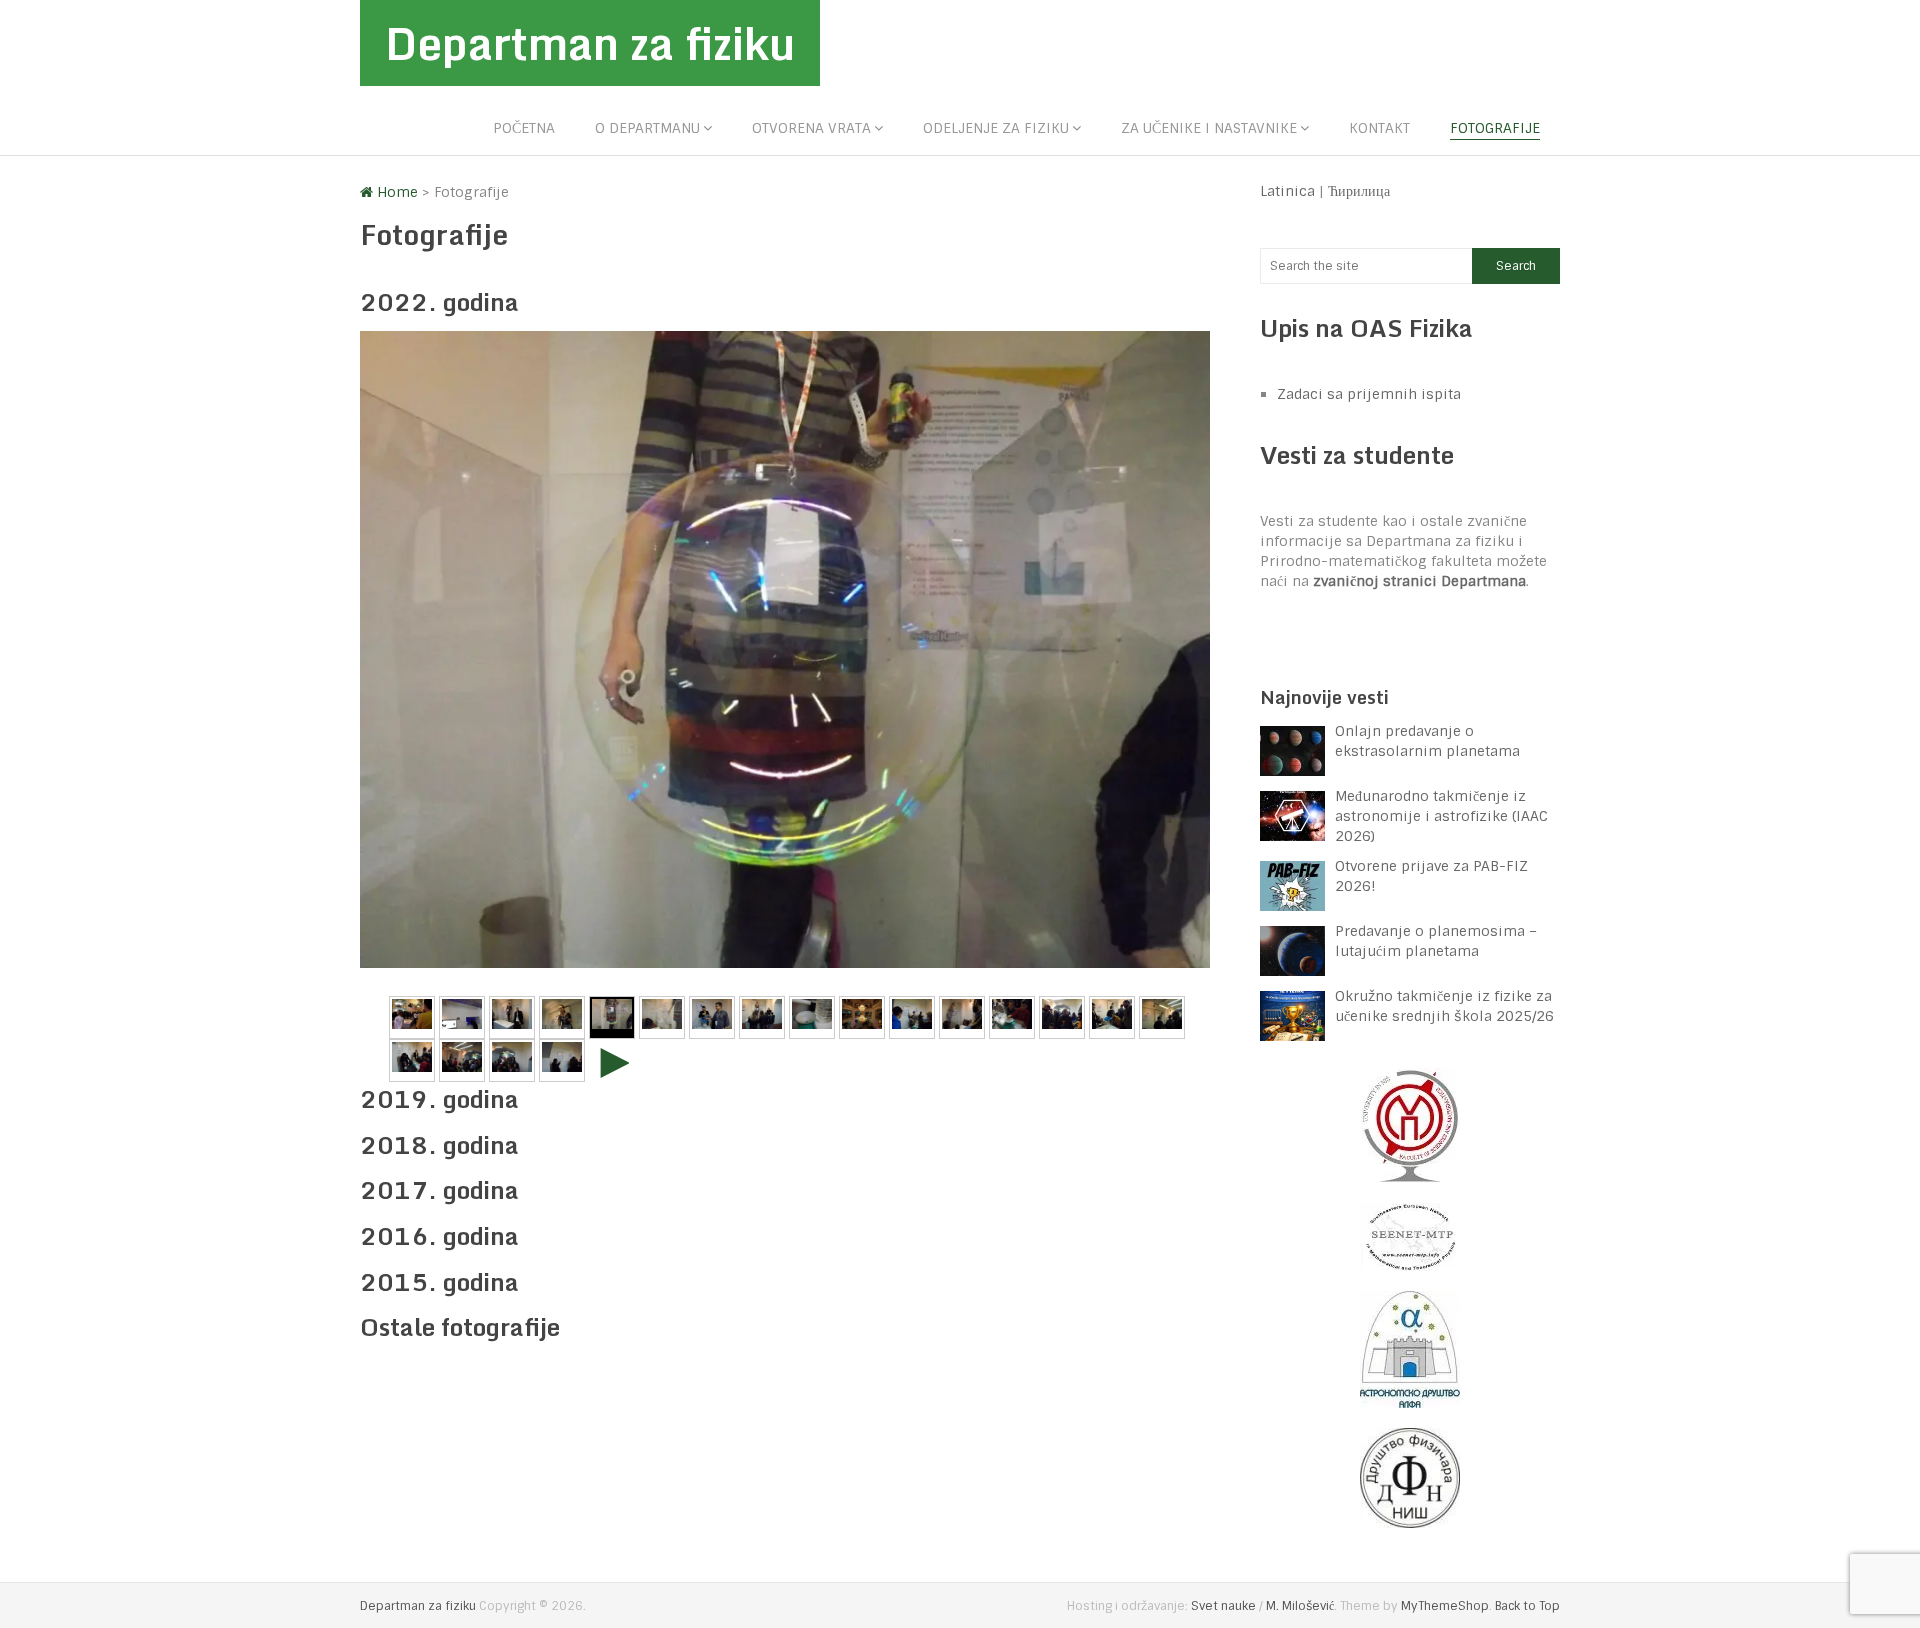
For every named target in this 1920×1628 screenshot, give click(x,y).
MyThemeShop (1445, 1606)
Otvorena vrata (811, 128)
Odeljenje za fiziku (996, 128)
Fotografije (1495, 128)
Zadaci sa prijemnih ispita (1369, 394)
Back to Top (1527, 1606)
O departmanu (647, 128)
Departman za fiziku (590, 43)
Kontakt (1379, 128)
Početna (524, 128)
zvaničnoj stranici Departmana (1419, 581)
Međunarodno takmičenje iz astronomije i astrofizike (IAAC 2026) (1441, 816)
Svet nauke (1223, 1606)
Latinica (1287, 191)
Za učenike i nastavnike (1209, 128)
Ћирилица (1359, 191)
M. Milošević (1300, 1606)
